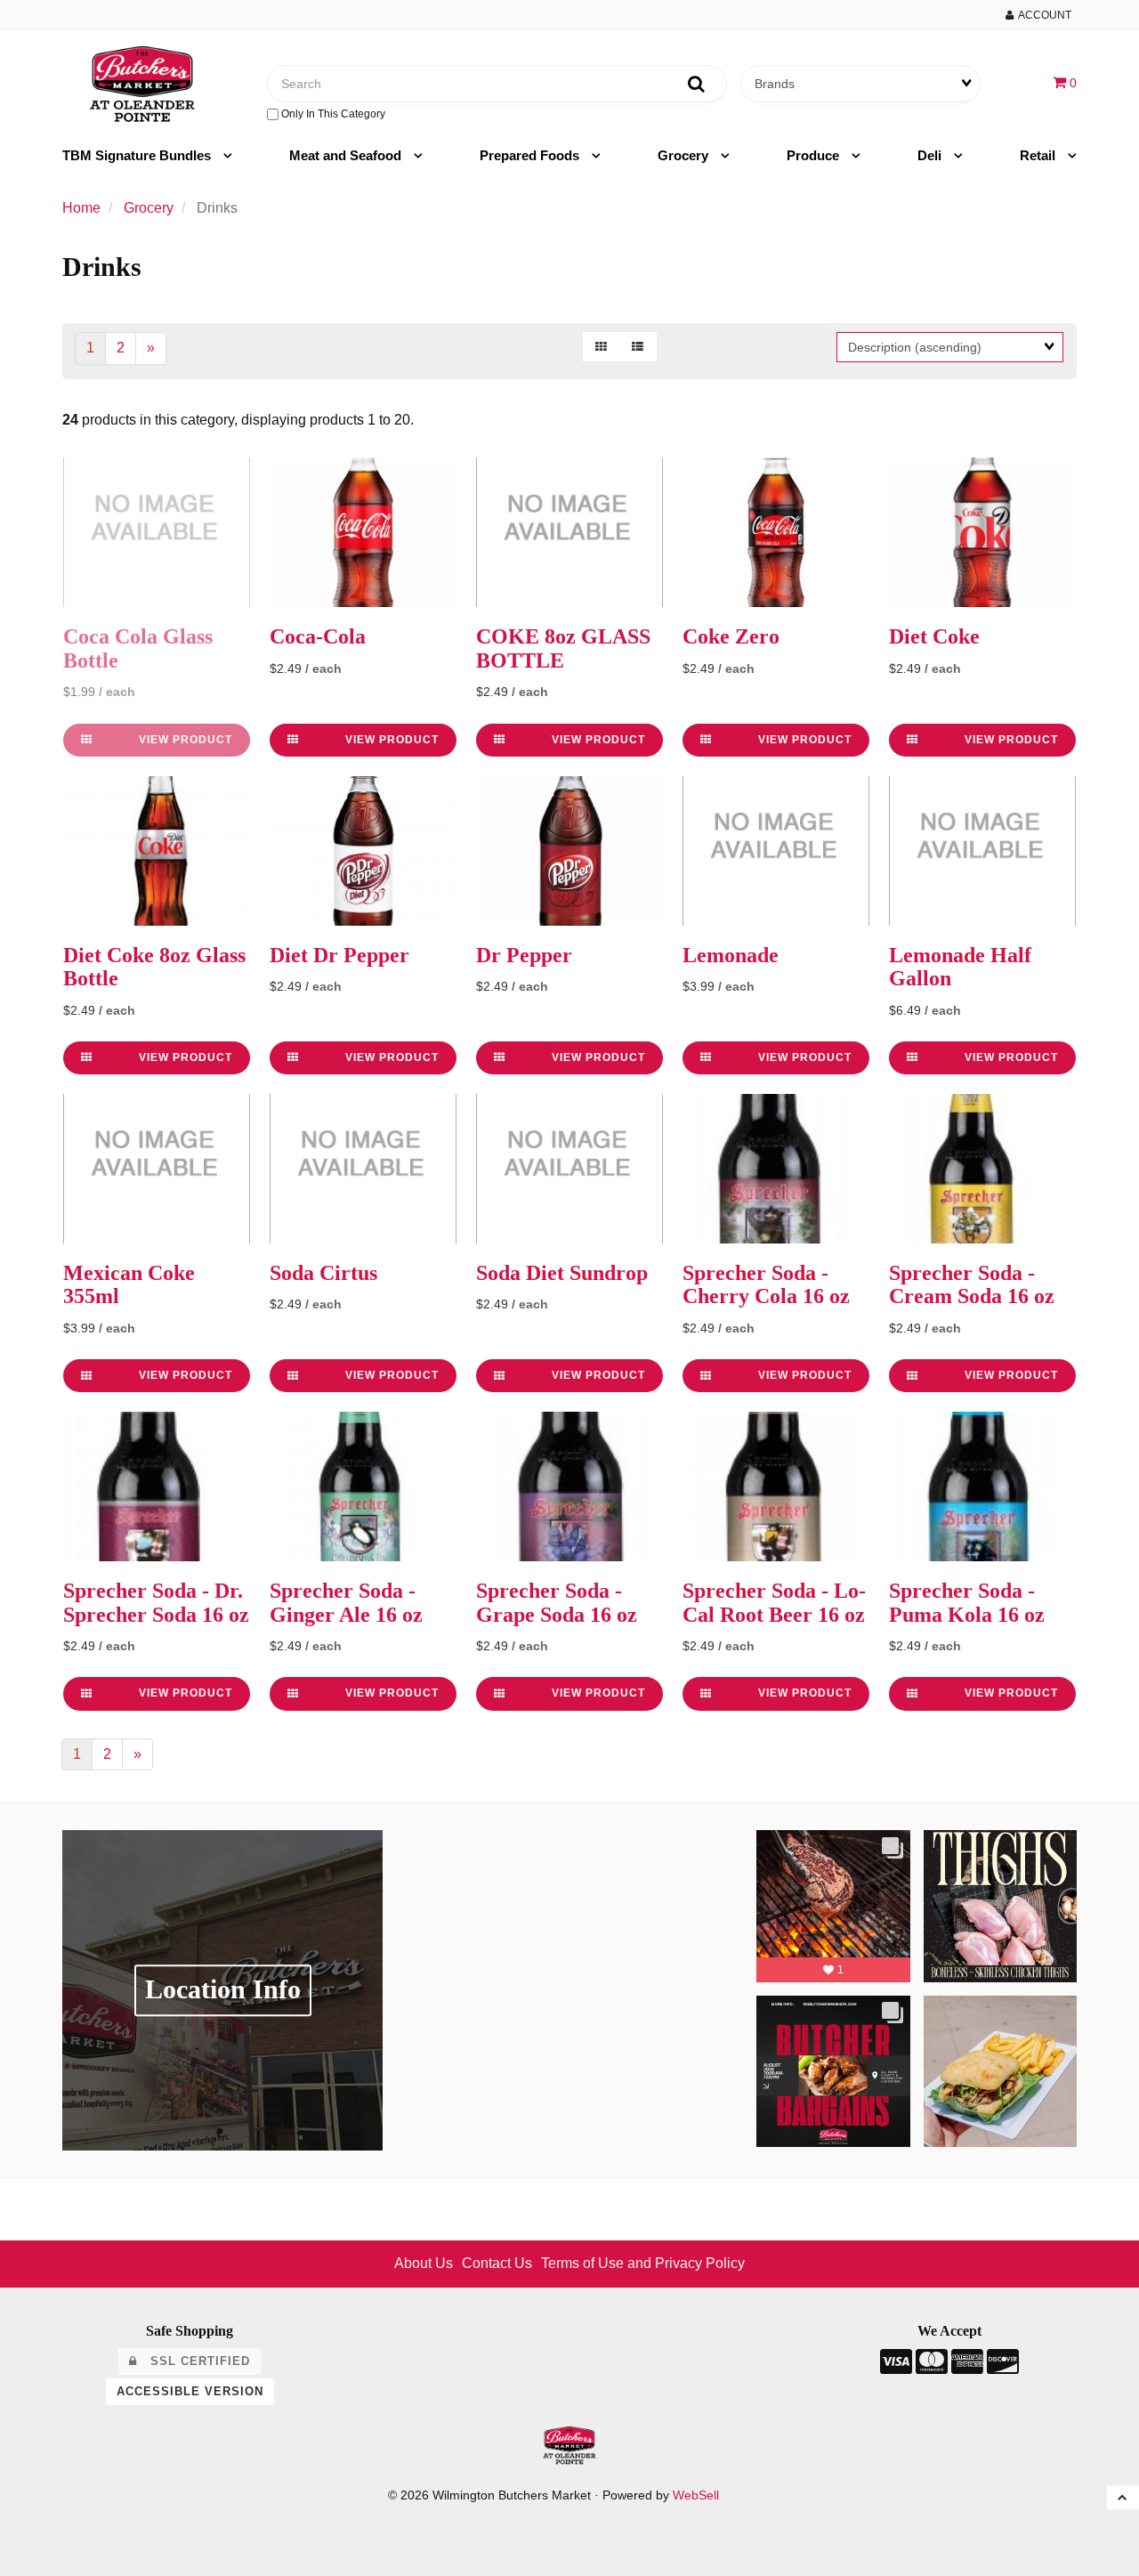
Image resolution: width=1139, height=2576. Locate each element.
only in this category (332, 114)
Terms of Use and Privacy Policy (643, 2263)
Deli (931, 155)
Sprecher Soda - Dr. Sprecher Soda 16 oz (156, 1602)
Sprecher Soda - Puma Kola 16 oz (967, 1602)
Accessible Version (190, 2391)
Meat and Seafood (347, 155)
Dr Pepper (524, 955)
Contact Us (497, 2263)
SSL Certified (194, 2361)
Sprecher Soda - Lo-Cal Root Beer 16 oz (774, 1602)
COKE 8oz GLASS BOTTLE (563, 648)
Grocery (685, 155)
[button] (1065, 82)
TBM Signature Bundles (138, 155)
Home (81, 208)
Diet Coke (934, 636)
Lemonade (731, 955)
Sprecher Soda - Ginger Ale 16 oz (346, 1602)
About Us (424, 2263)
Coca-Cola (318, 636)
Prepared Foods (531, 155)
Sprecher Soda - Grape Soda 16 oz (557, 1602)
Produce (815, 155)
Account (1042, 15)
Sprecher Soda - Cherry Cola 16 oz (766, 1284)
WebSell (696, 2495)
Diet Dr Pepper (339, 955)
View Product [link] (186, 740)
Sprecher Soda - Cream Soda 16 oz (972, 1284)
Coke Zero (731, 636)
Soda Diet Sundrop (562, 1273)
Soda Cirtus (323, 1273)
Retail (1039, 155)
